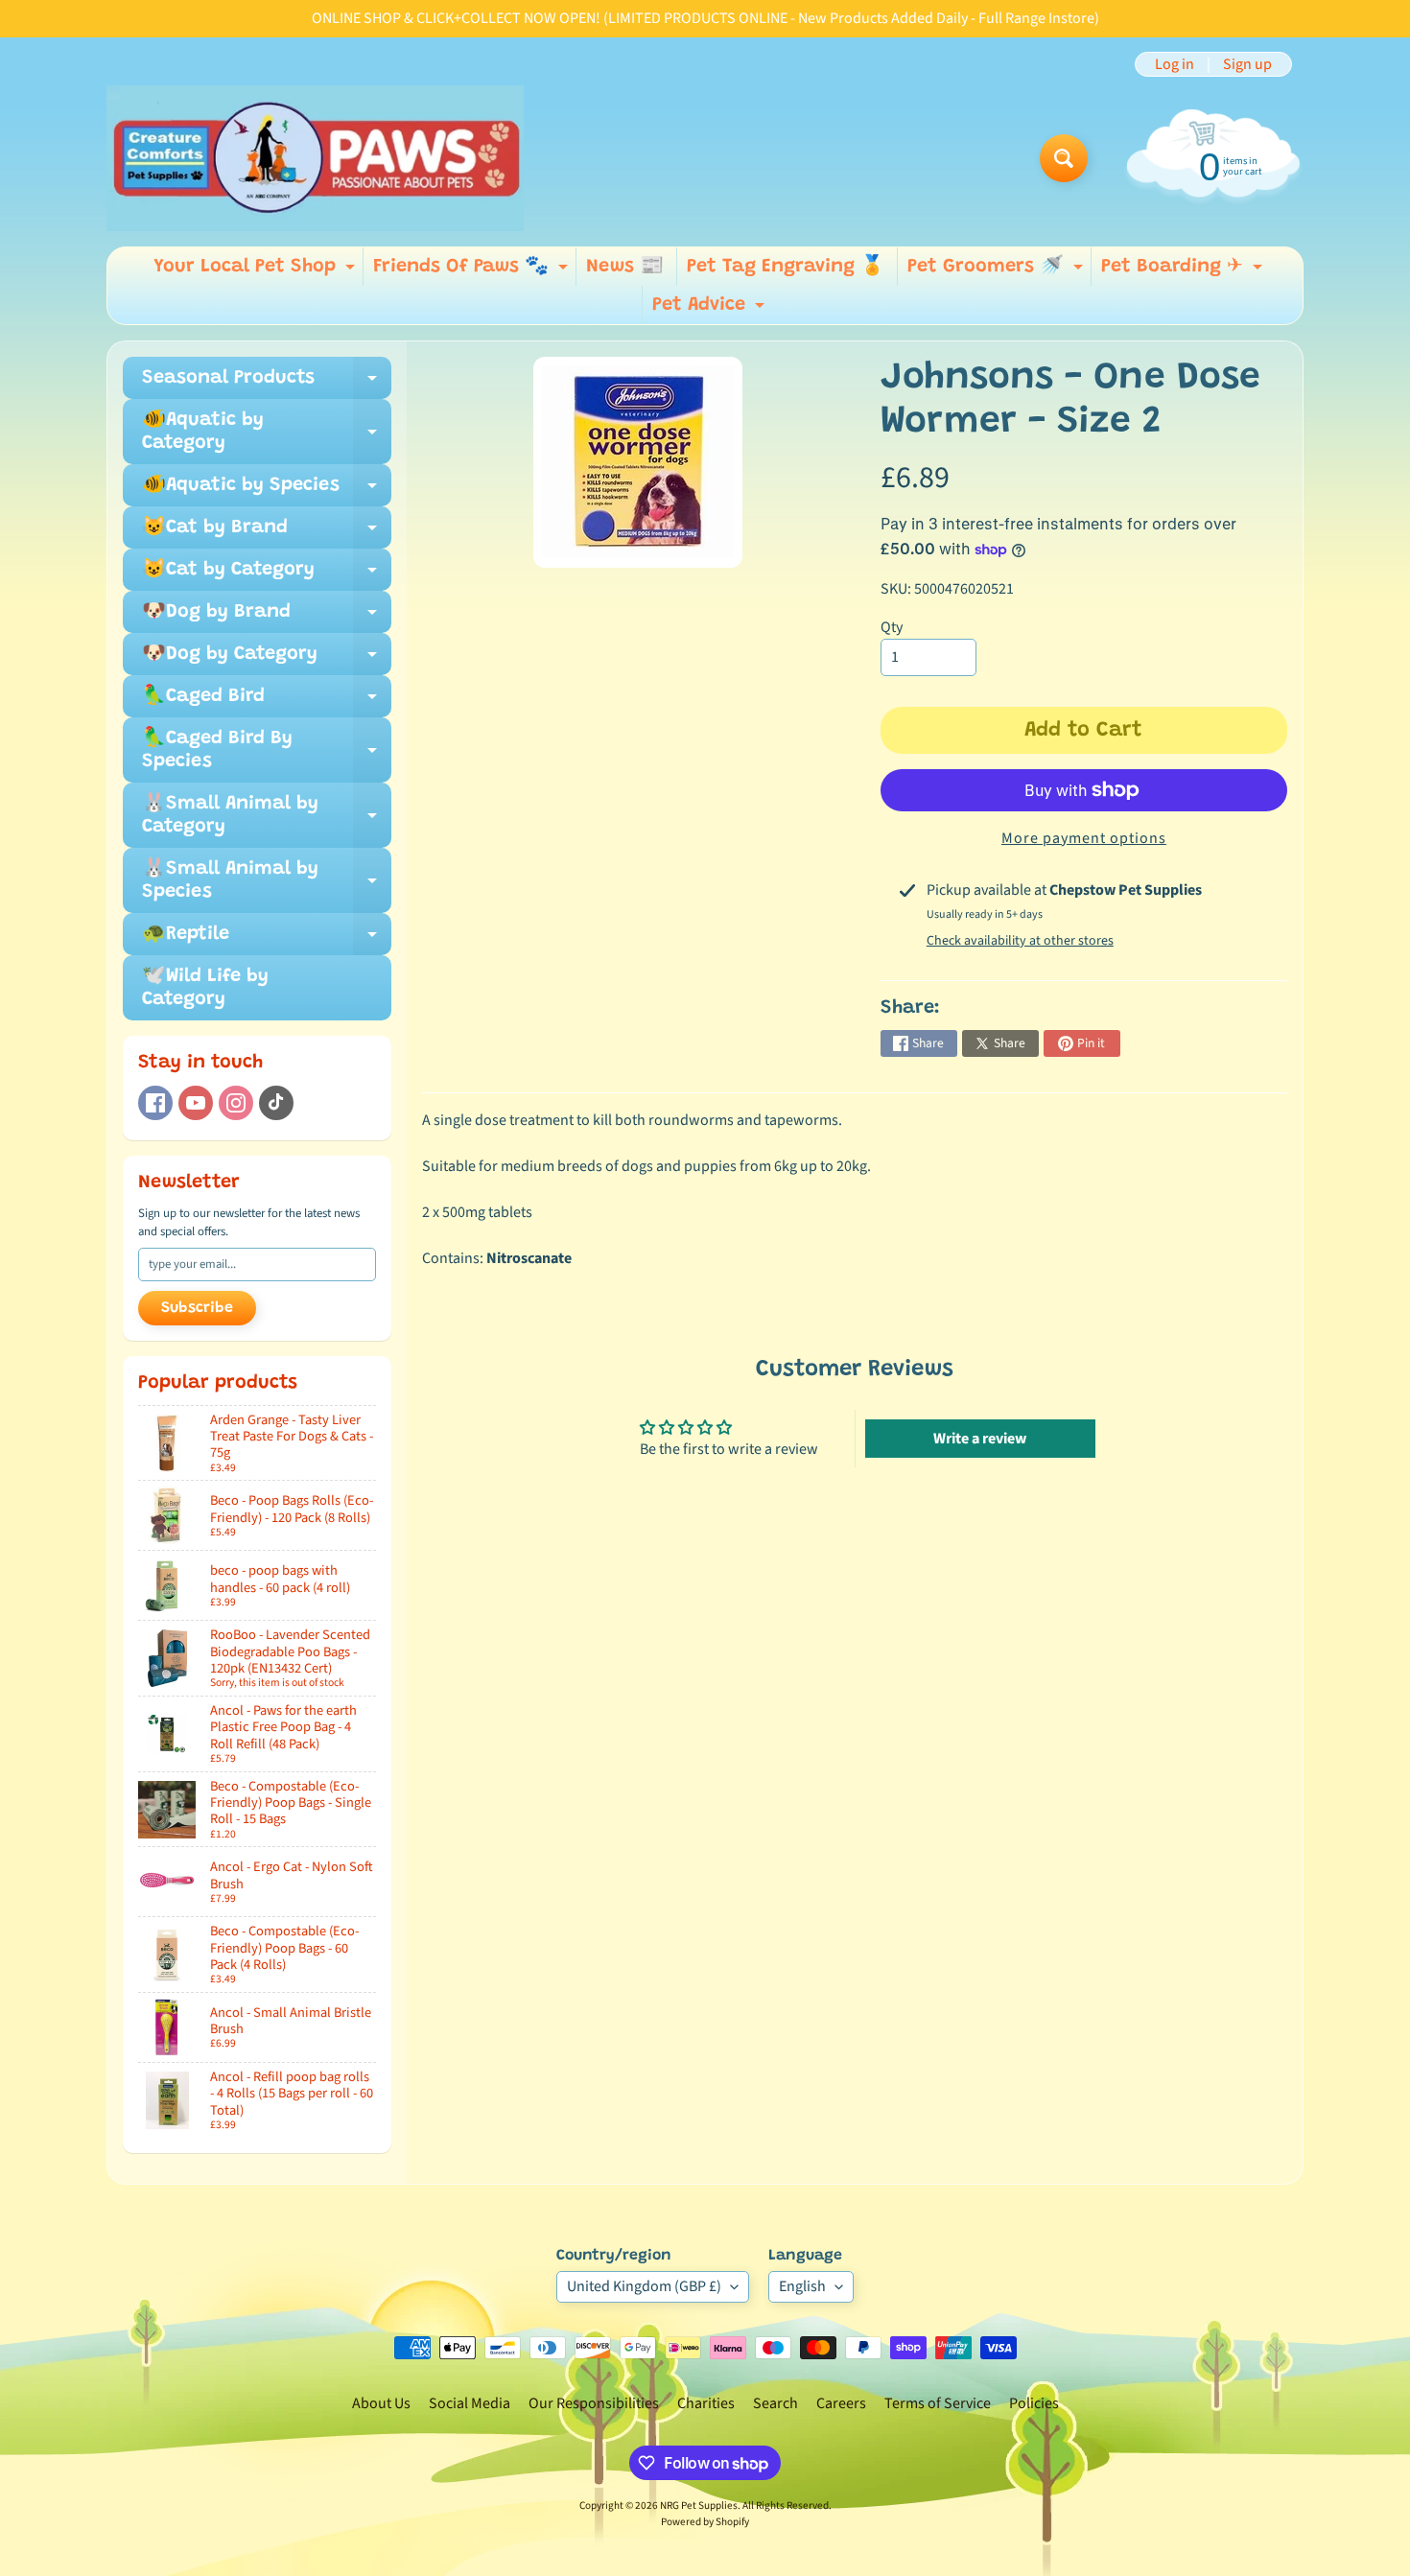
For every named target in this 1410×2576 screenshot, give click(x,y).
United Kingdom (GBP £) (644, 2286)
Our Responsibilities (594, 2403)
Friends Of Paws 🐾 (473, 271)
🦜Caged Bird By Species (267, 751)
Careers (841, 2403)
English (802, 2286)
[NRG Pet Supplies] (315, 158)
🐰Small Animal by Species (267, 881)
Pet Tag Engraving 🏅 (786, 267)
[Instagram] (236, 1103)
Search (775, 2403)
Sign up (1247, 64)
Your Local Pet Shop (257, 271)
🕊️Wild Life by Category (205, 988)
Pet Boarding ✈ (1184, 271)
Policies (1034, 2403)
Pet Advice (711, 310)
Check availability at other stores (1020, 941)
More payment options (1084, 838)
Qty (892, 627)
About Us (381, 2403)
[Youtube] (196, 1103)
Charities (706, 2403)
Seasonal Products (267, 384)
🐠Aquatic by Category (267, 433)
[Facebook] (155, 1103)
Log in (1175, 64)
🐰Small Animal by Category (267, 816)
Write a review (980, 1439)
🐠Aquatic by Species (267, 491)
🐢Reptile (267, 940)
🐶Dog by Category (267, 660)
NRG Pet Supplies (699, 2506)
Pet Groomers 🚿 (998, 271)
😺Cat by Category (267, 575)
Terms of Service (938, 2403)
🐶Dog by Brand (267, 618)
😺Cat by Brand (267, 533)
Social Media (470, 2403)
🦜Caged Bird (267, 702)
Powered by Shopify (705, 2522)
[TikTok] (276, 1103)
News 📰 (625, 267)
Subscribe (197, 1308)
